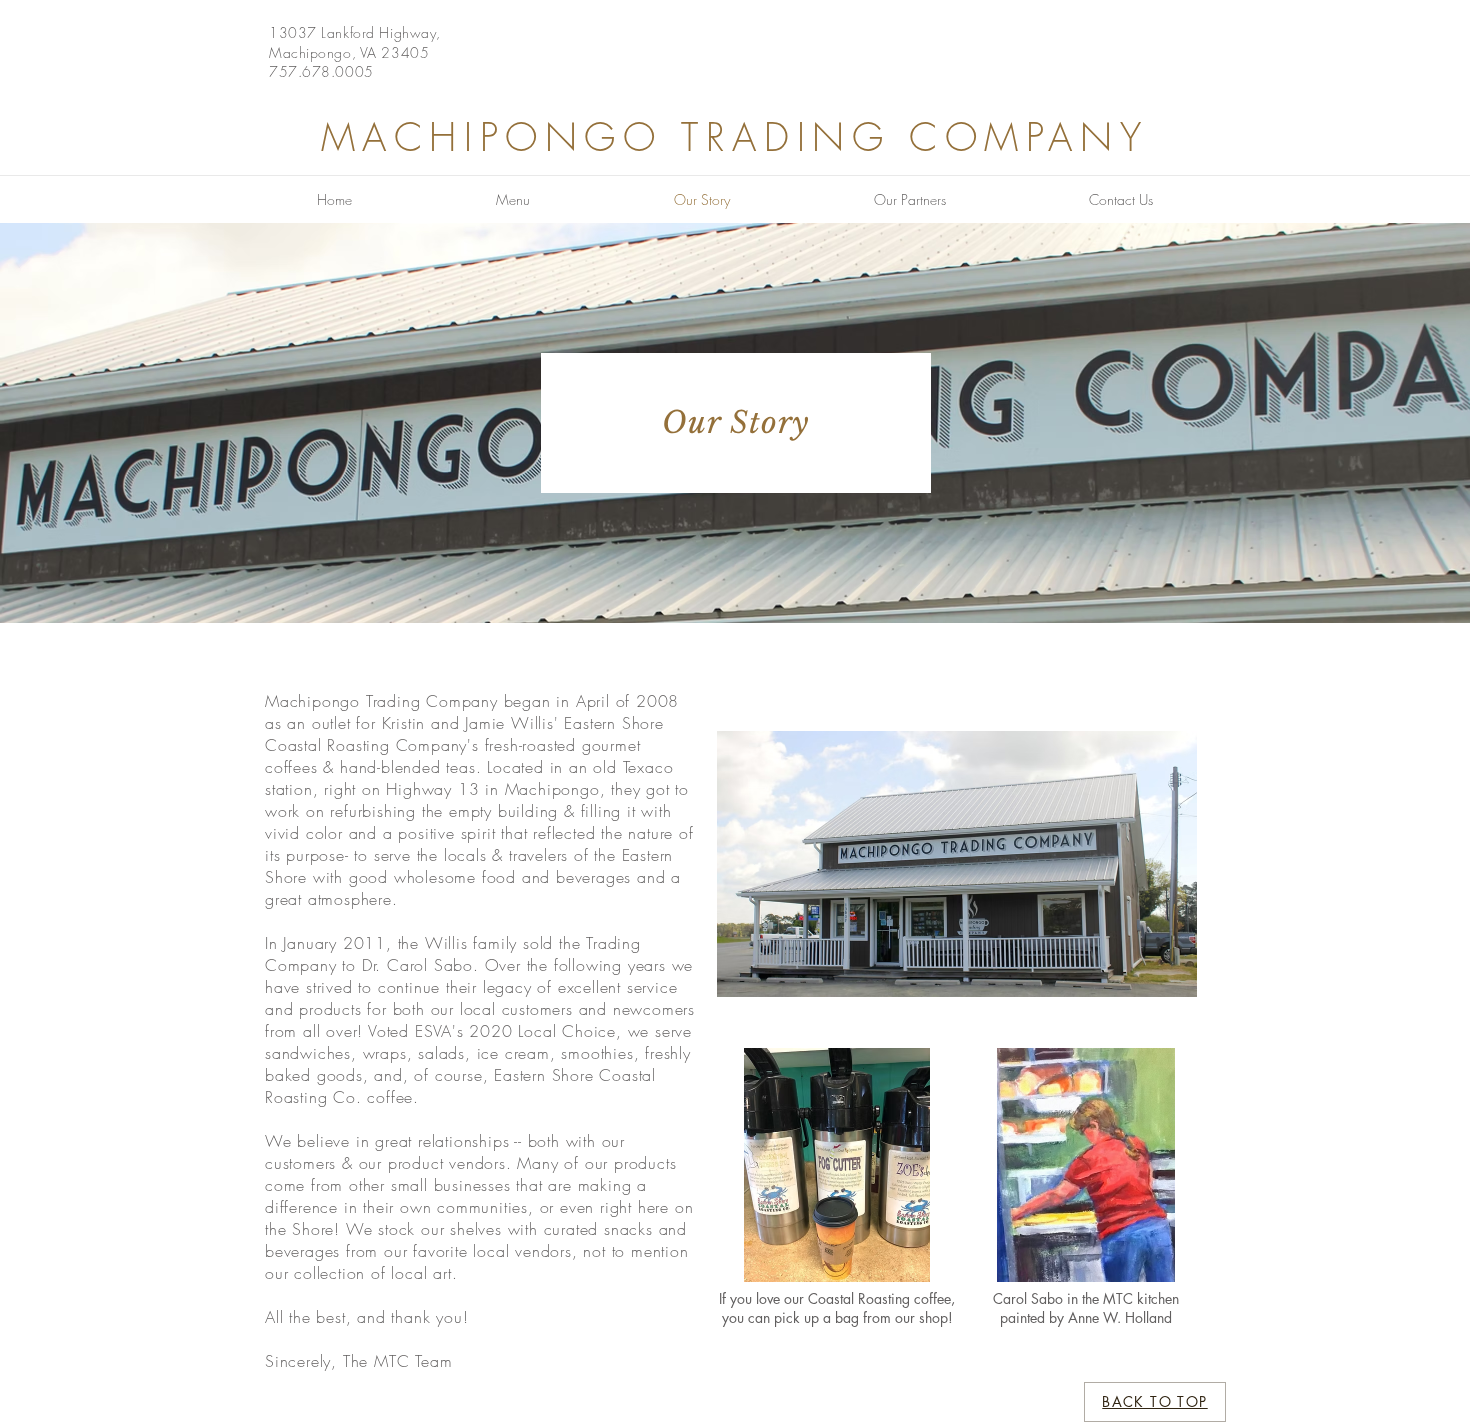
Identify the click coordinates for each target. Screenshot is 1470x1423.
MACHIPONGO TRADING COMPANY (735, 137)
